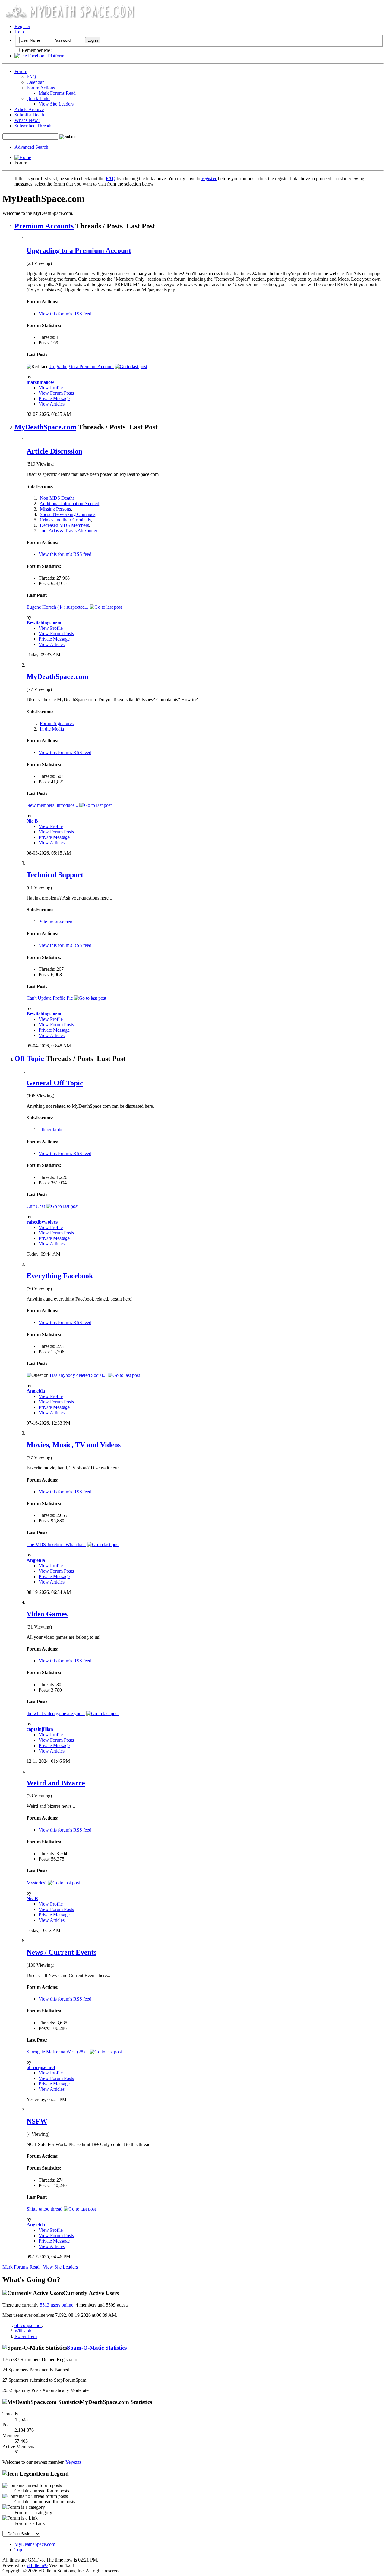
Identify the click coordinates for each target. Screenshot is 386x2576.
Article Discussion (54, 451)
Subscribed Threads (33, 126)
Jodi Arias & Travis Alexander (69, 531)
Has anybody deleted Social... (78, 1375)
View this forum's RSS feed (65, 314)
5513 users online (57, 2305)
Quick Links (38, 99)
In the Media (52, 729)
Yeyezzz (73, 2462)
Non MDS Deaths (57, 498)
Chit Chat (36, 1206)
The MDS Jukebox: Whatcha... (56, 1544)
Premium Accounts (44, 226)
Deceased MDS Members (64, 525)
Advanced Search (31, 147)
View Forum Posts (56, 393)
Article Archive (29, 109)
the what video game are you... (56, 1713)
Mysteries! (36, 1883)
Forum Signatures (57, 723)
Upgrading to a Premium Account (79, 250)
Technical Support (55, 875)
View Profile (51, 388)
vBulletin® (37, 2565)
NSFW (37, 2121)
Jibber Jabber (52, 1130)
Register (22, 26)
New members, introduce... (52, 805)
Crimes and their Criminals (65, 520)
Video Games (47, 1614)
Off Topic (29, 1059)
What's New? (27, 120)
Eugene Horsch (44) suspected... (57, 607)
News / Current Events (62, 1952)
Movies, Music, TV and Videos (74, 1445)
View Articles (52, 404)
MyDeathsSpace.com (35, 2544)
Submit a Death (29, 115)
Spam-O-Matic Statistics (97, 2348)
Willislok (23, 2331)
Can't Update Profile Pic (50, 998)
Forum (21, 71)
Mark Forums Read (57, 93)
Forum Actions (41, 88)
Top (18, 2550)
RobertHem (26, 2336)
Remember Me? (36, 50)
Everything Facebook (60, 1276)
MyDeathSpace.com (45, 427)
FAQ (31, 77)
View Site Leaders (56, 104)
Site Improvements (58, 922)
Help (19, 32)
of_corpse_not (28, 2325)
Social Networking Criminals (68, 514)
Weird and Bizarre (56, 1783)
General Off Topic (55, 1083)
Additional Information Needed (69, 503)
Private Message (54, 398)
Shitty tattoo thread (44, 2209)
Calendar (35, 82)
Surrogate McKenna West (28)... (57, 2052)
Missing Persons (55, 509)
